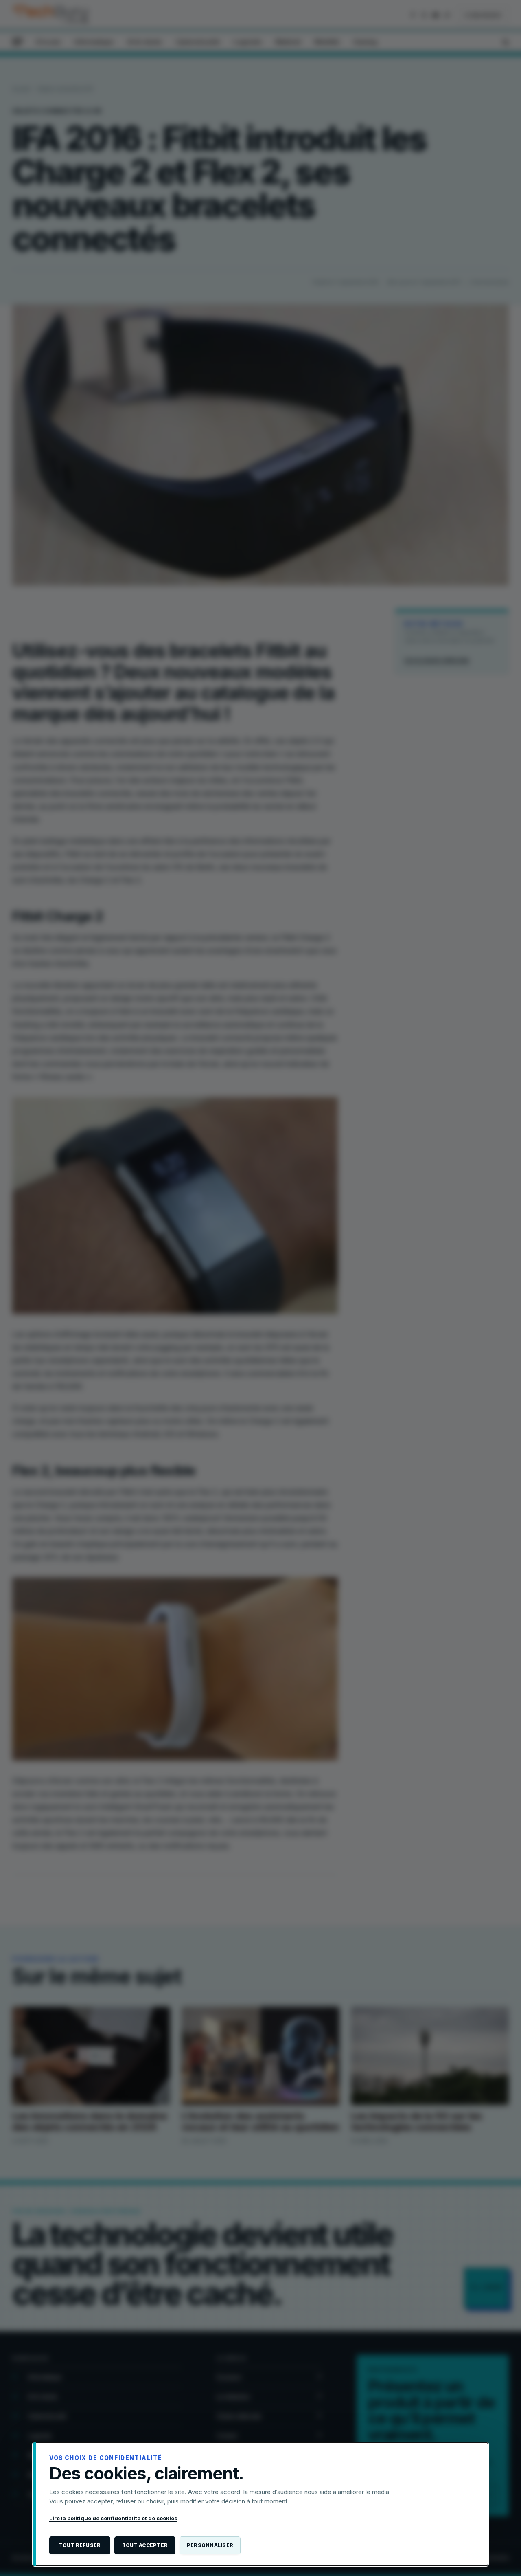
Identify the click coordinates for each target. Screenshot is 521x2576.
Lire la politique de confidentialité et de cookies (113, 2518)
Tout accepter (145, 2545)
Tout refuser (80, 2545)
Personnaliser (210, 2545)
